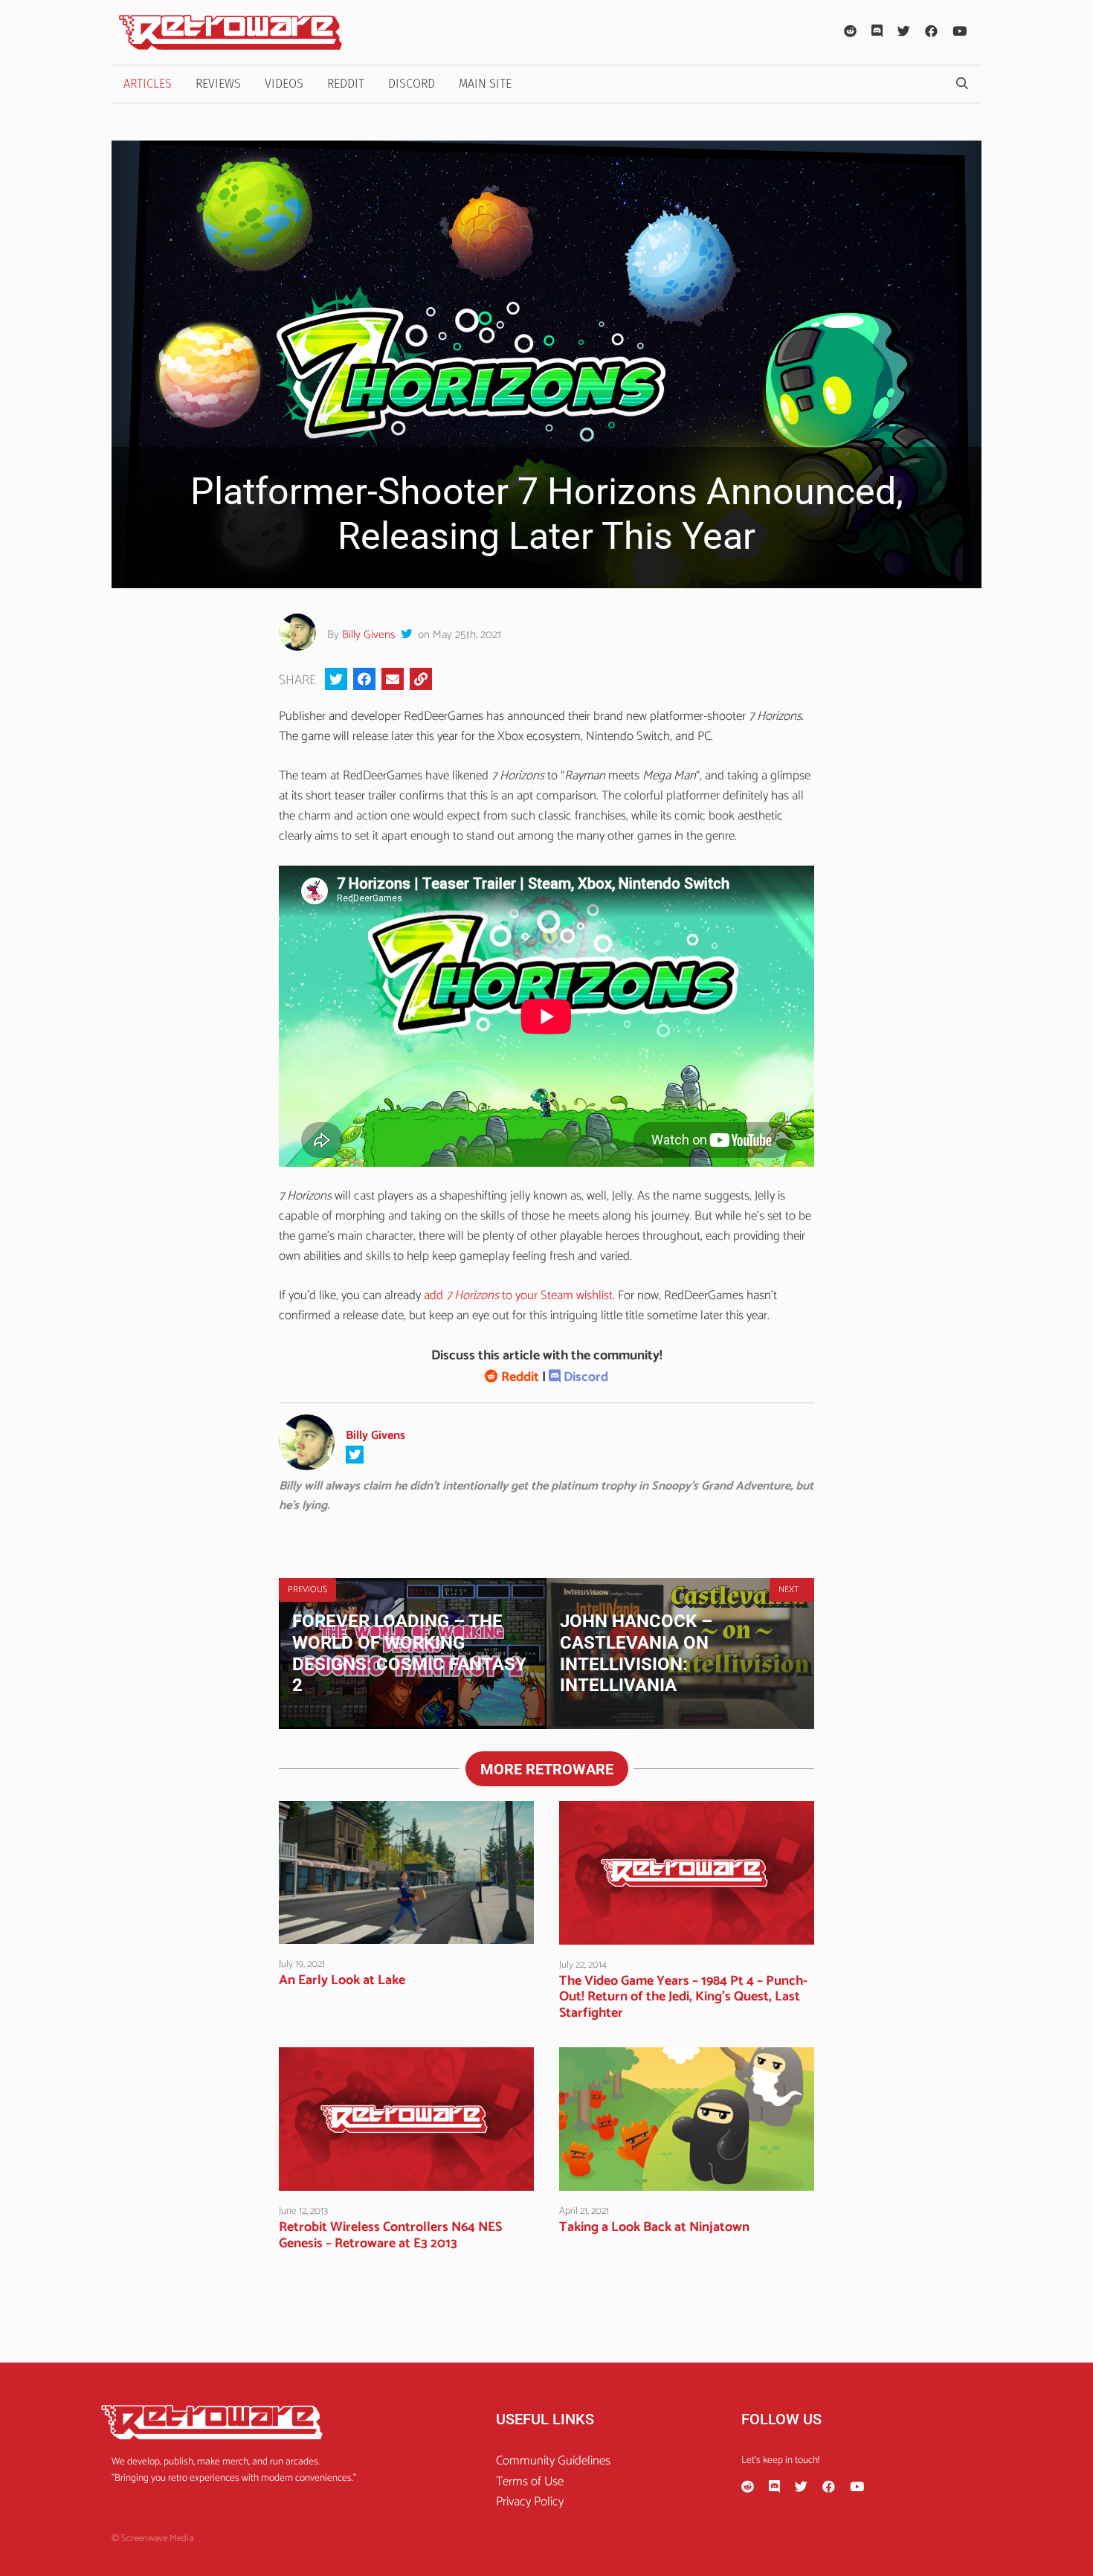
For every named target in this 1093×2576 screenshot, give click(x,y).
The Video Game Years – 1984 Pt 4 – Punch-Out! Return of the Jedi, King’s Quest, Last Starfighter (683, 1997)
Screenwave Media (157, 2538)
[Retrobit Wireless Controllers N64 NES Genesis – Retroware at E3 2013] (406, 2180)
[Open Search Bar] (962, 84)
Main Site (485, 84)
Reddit (346, 84)
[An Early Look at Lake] (406, 1933)
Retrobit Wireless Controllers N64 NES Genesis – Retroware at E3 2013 (390, 2235)
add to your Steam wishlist (518, 1295)
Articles (148, 84)
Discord (412, 84)
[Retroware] (230, 32)
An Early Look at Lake (342, 1980)
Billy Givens (368, 635)
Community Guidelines (553, 2461)
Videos (284, 84)
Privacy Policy (530, 2502)
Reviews (218, 84)
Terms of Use (530, 2482)
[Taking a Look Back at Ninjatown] (687, 2180)
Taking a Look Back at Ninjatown (654, 2227)
